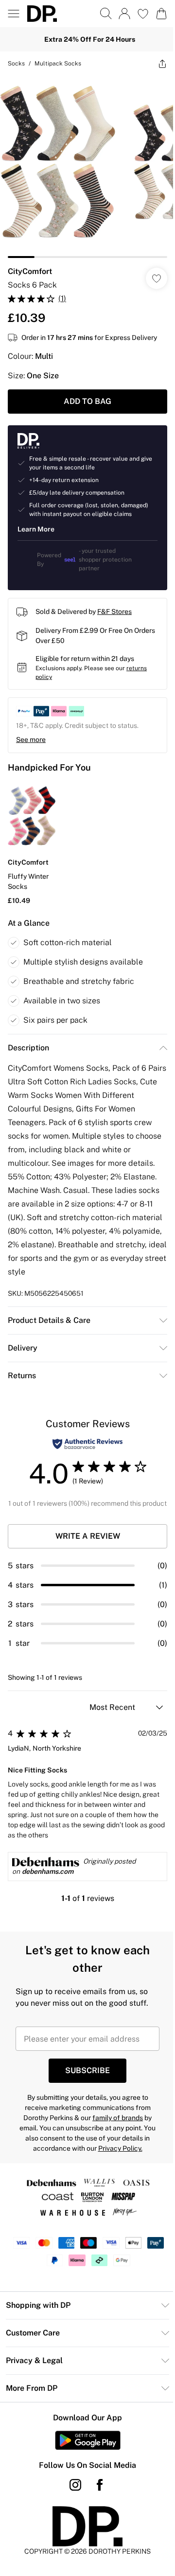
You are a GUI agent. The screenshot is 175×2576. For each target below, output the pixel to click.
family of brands (118, 2118)
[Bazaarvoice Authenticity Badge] (87, 1444)
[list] (87, 167)
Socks (16, 64)
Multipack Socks (58, 64)
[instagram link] (75, 2485)
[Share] (162, 64)
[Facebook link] (100, 2485)
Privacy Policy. (120, 2148)
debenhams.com (48, 1871)
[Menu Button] (14, 14)
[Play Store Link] (88, 2440)
